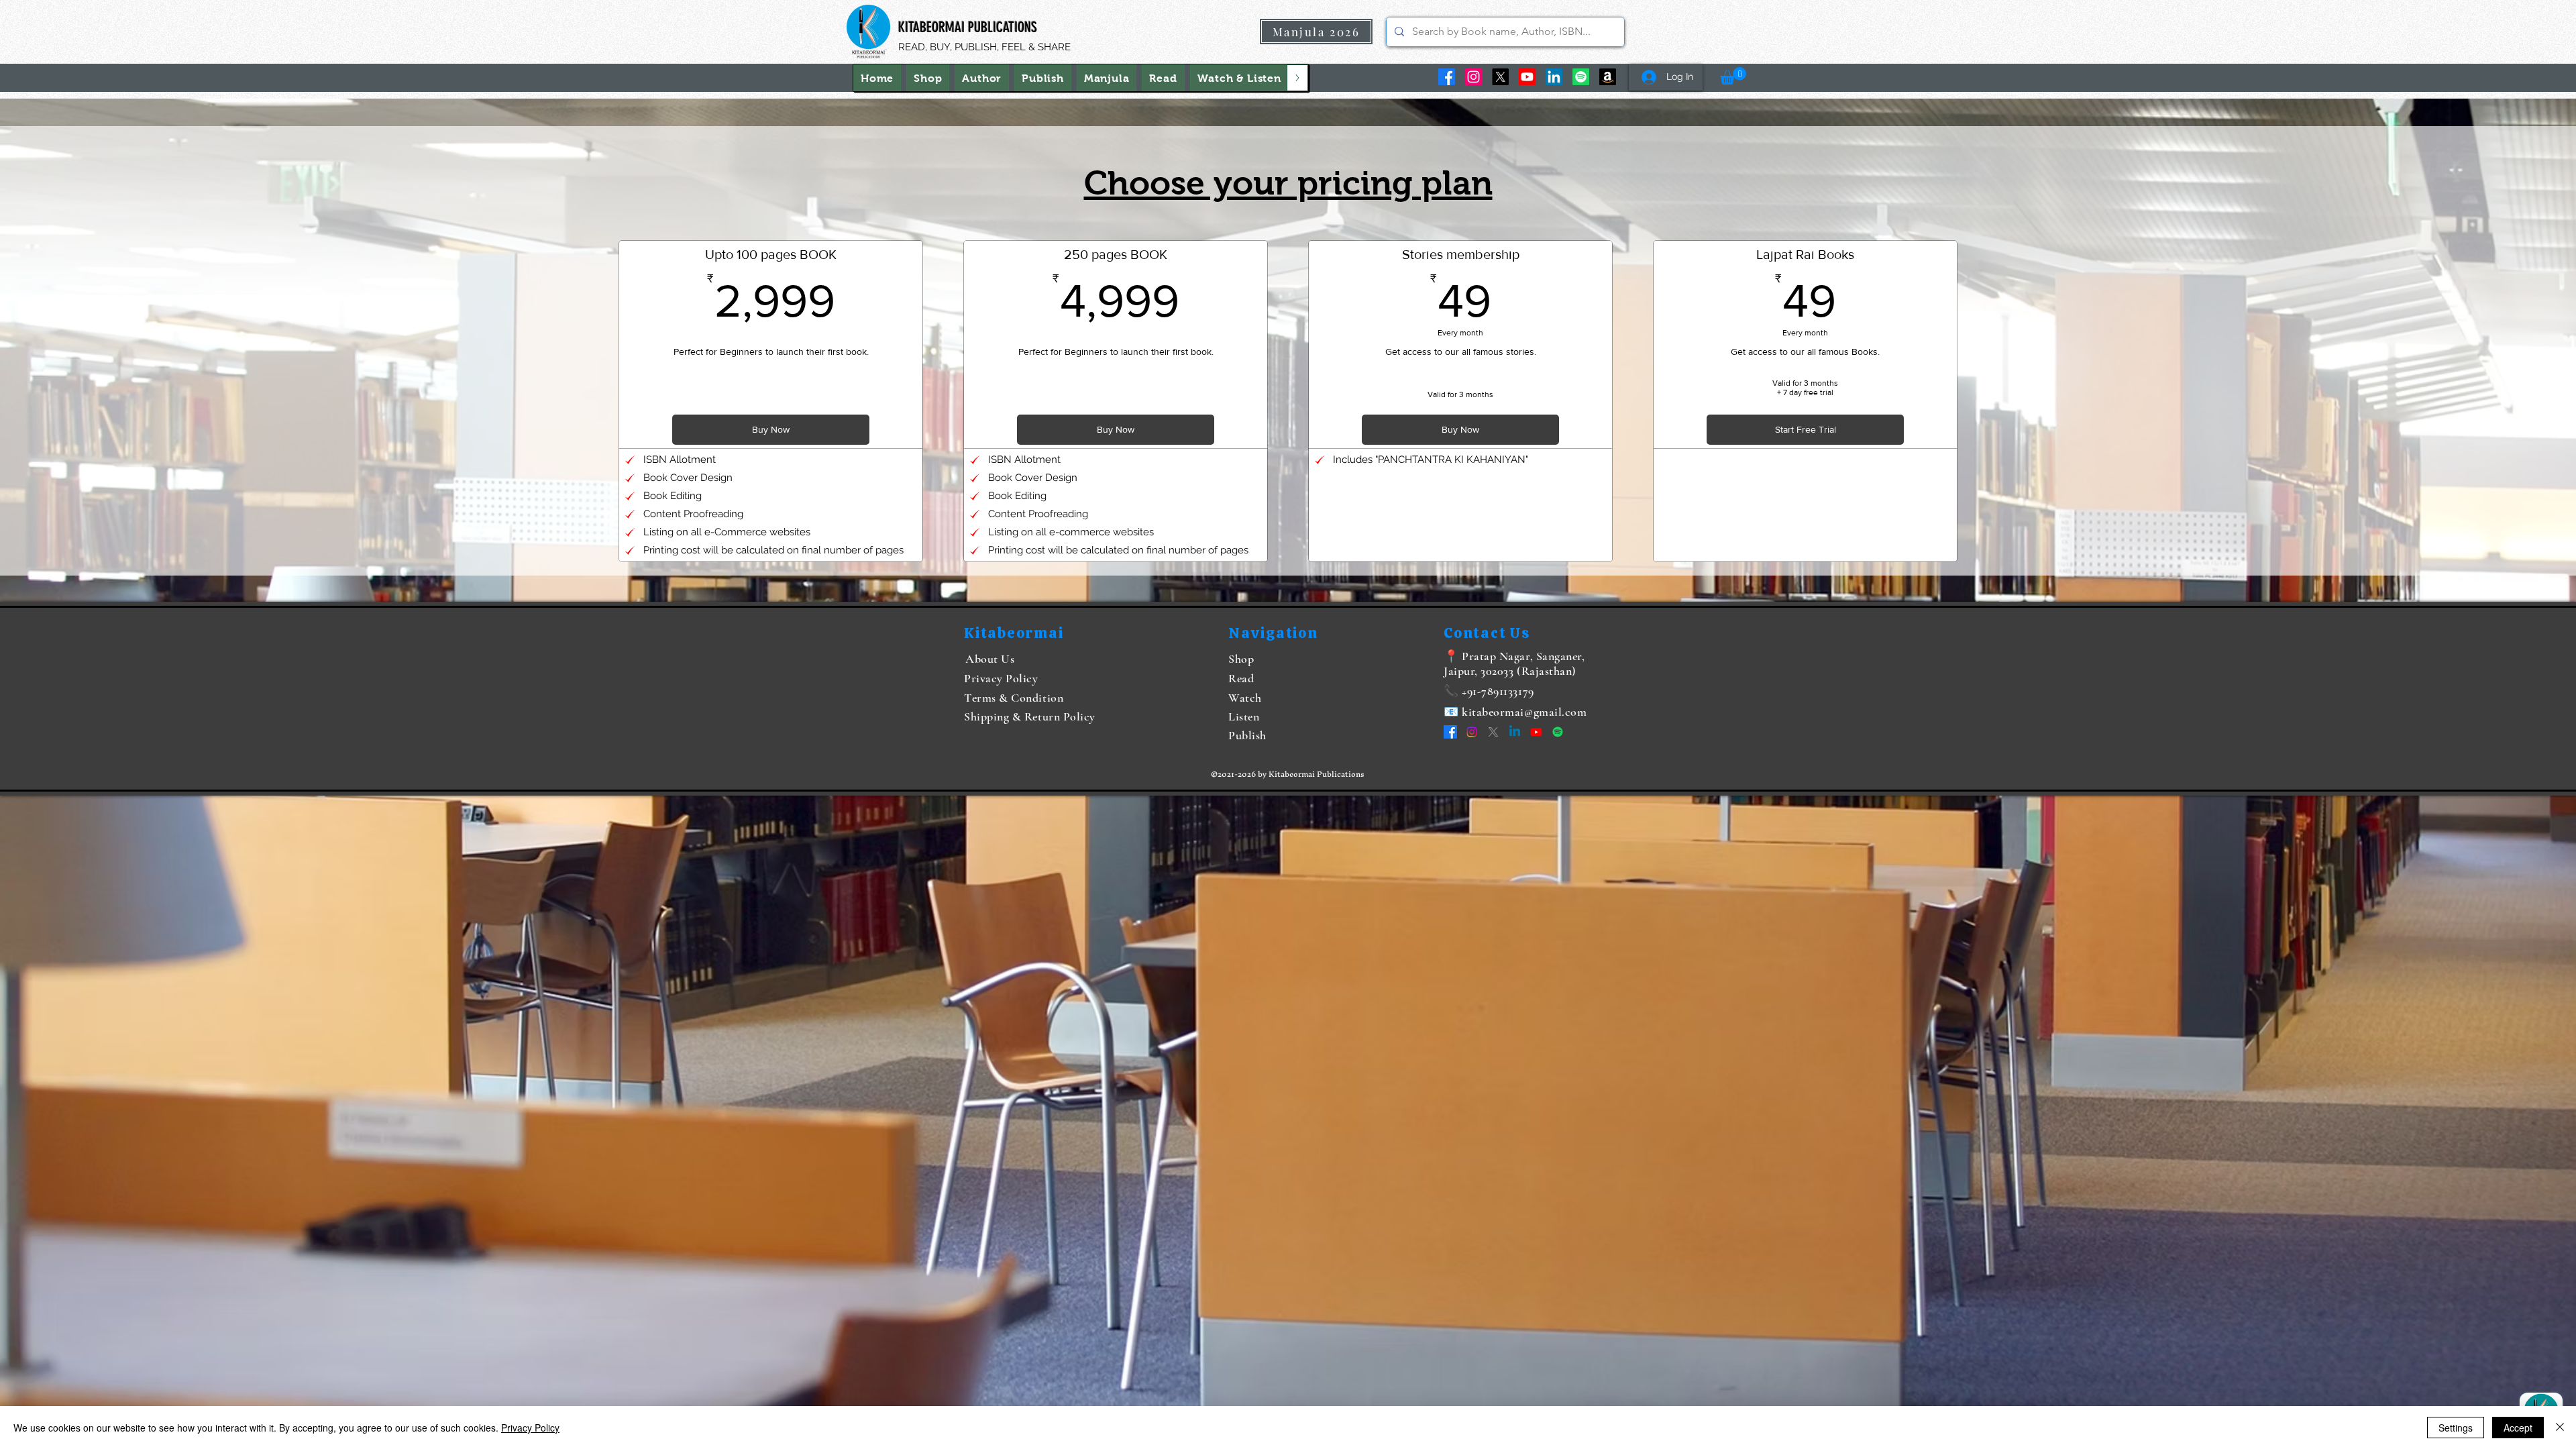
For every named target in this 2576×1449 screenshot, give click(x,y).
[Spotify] (1581, 77)
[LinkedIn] (1554, 77)
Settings (2456, 1428)
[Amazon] (1608, 77)
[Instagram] (1473, 77)
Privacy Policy (530, 1428)
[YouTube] (1527, 77)
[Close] (2560, 1428)
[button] (1239, 78)
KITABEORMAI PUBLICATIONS (968, 27)
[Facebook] (1447, 77)
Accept (2518, 1428)
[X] (1500, 77)
